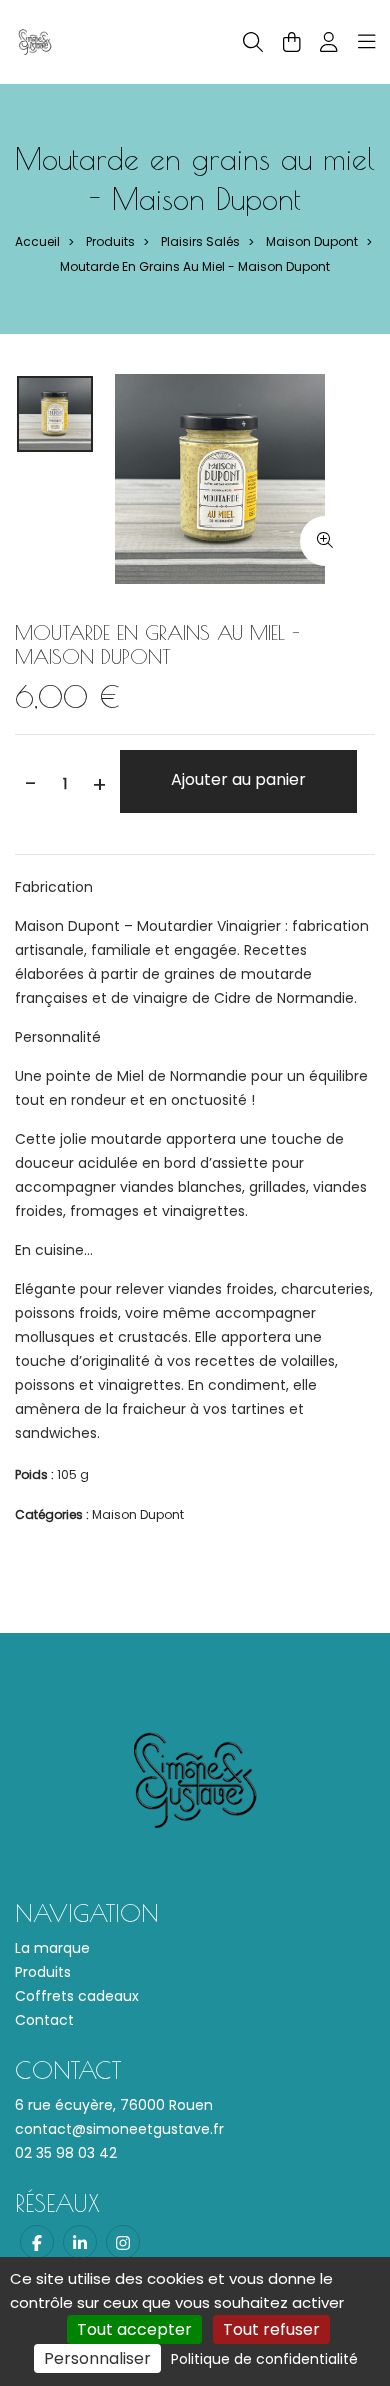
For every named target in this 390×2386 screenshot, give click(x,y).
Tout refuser (271, 2329)
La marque (52, 1948)
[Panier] (292, 42)
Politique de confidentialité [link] (264, 2359)
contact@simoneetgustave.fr (119, 2129)
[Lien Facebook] (37, 2242)
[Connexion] (329, 42)
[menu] (367, 42)
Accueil (37, 241)
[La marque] (35, 41)
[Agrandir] (325, 541)
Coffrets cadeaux (77, 1996)
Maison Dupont (312, 241)
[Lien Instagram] (123, 2242)
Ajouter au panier (238, 779)
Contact (44, 2020)
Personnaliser (97, 2358)
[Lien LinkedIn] (80, 2242)
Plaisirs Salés (200, 241)
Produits (110, 241)
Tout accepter (134, 2329)
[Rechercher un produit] (253, 42)
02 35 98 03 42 (66, 2153)
